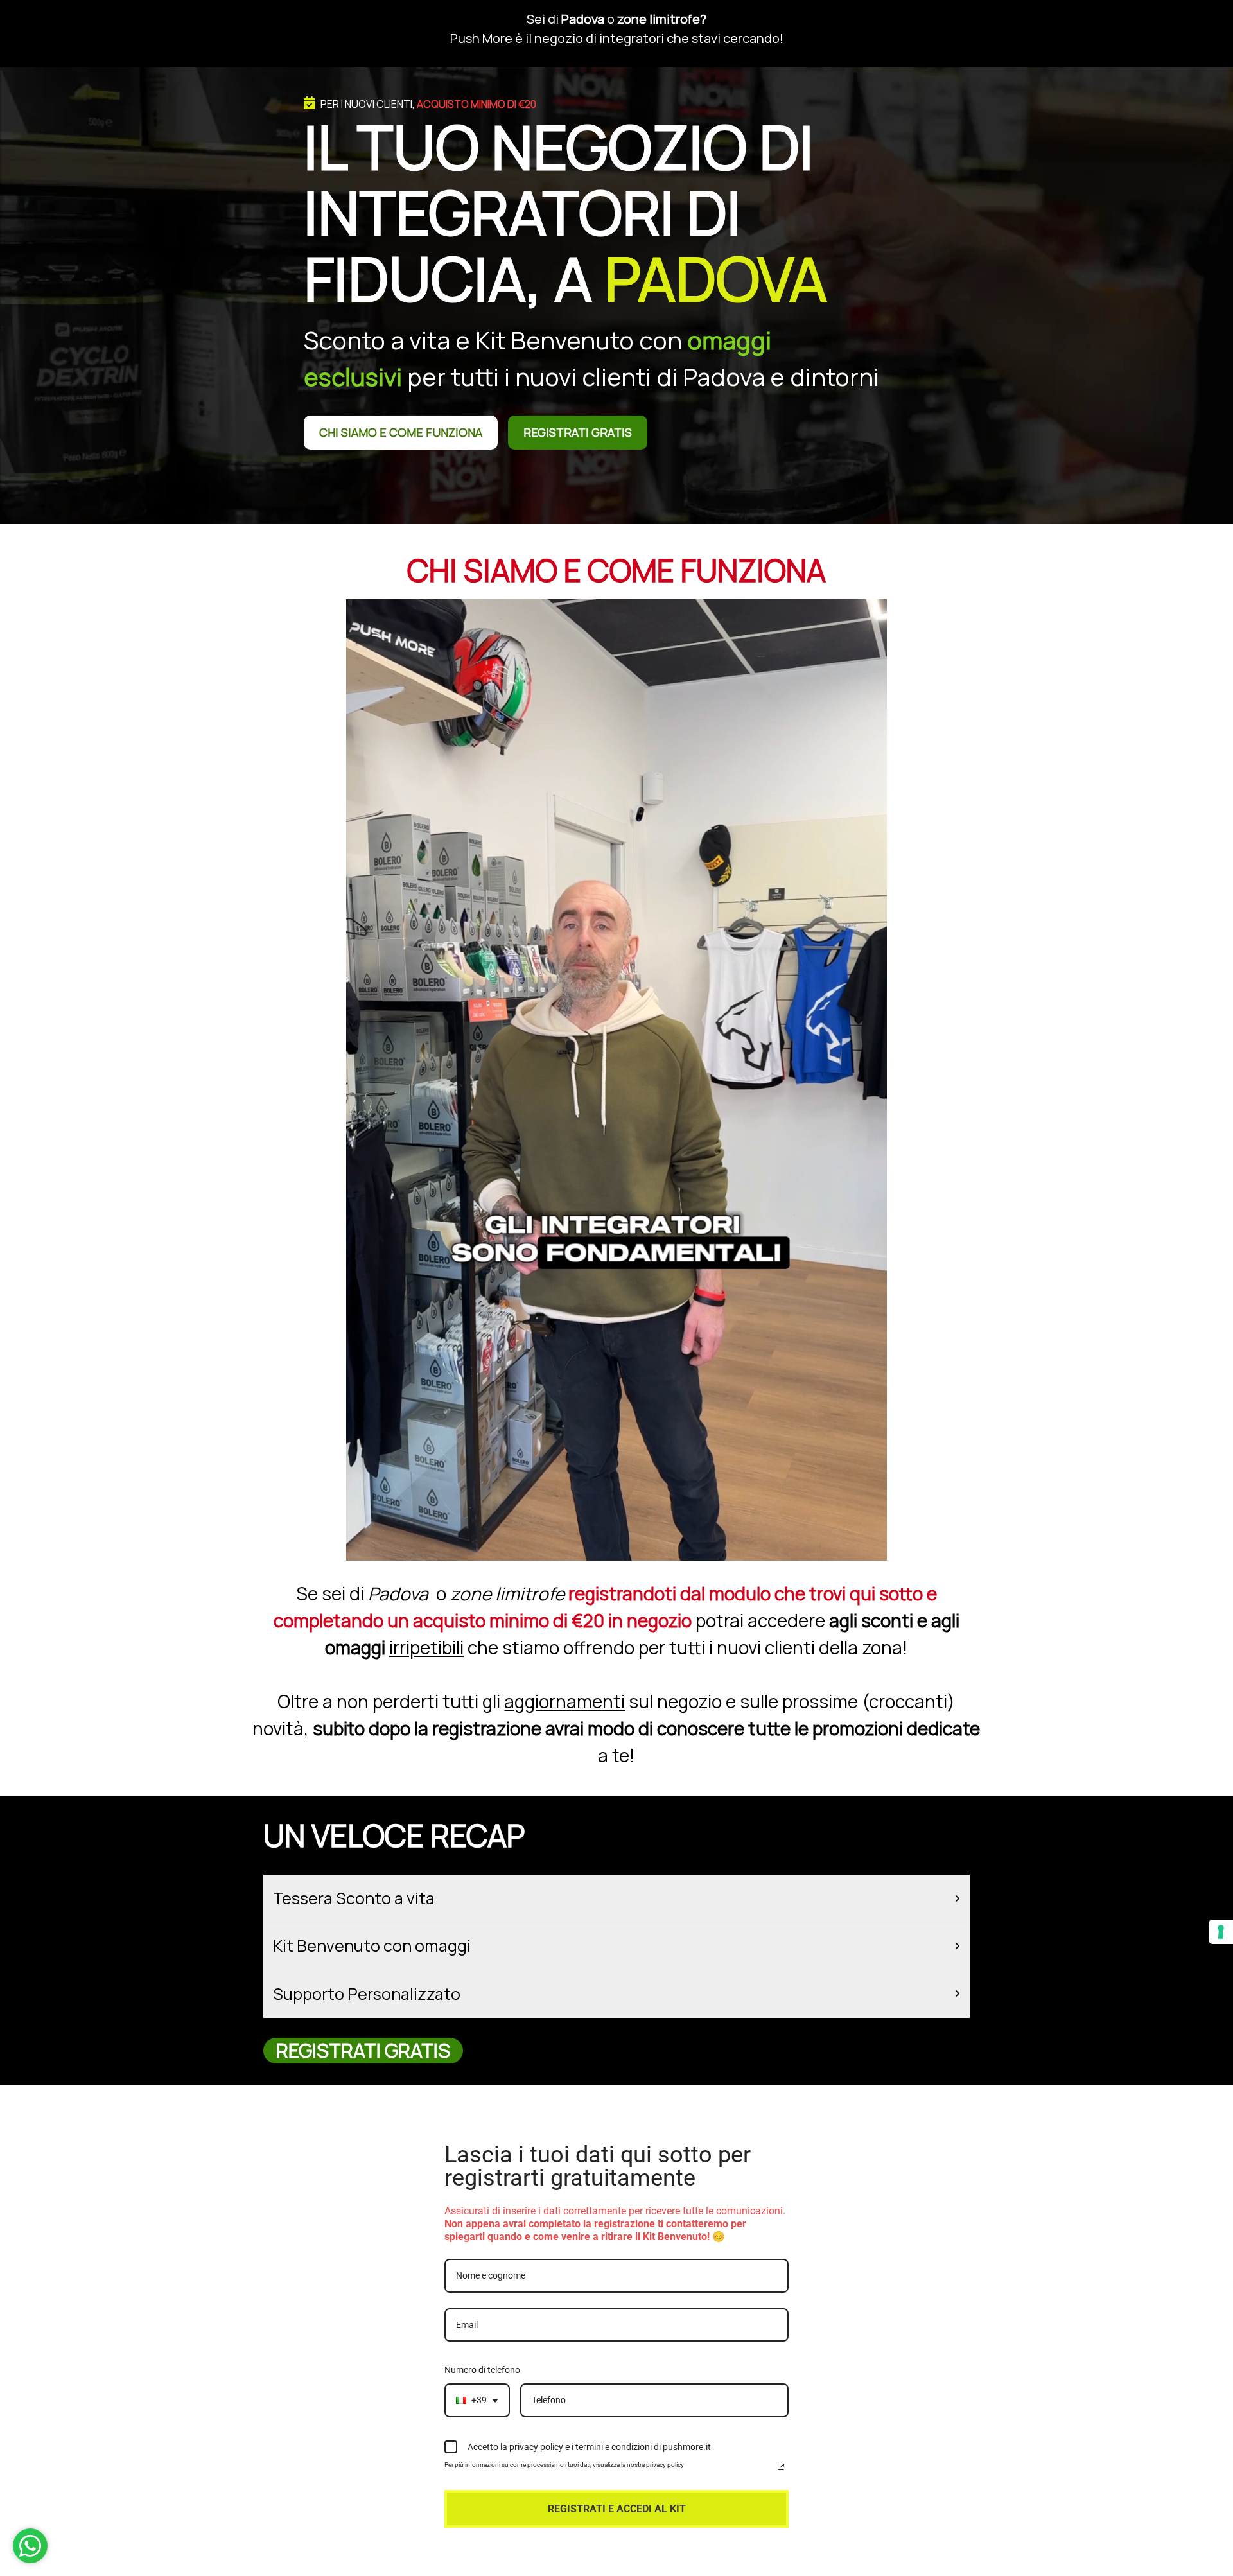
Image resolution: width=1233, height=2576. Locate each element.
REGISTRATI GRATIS (578, 432)
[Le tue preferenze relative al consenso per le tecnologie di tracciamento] (1221, 1932)
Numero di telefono (482, 2370)
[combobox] (477, 2400)
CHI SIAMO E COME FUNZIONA (401, 432)
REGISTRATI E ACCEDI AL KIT (617, 2509)
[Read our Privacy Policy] (781, 2467)
